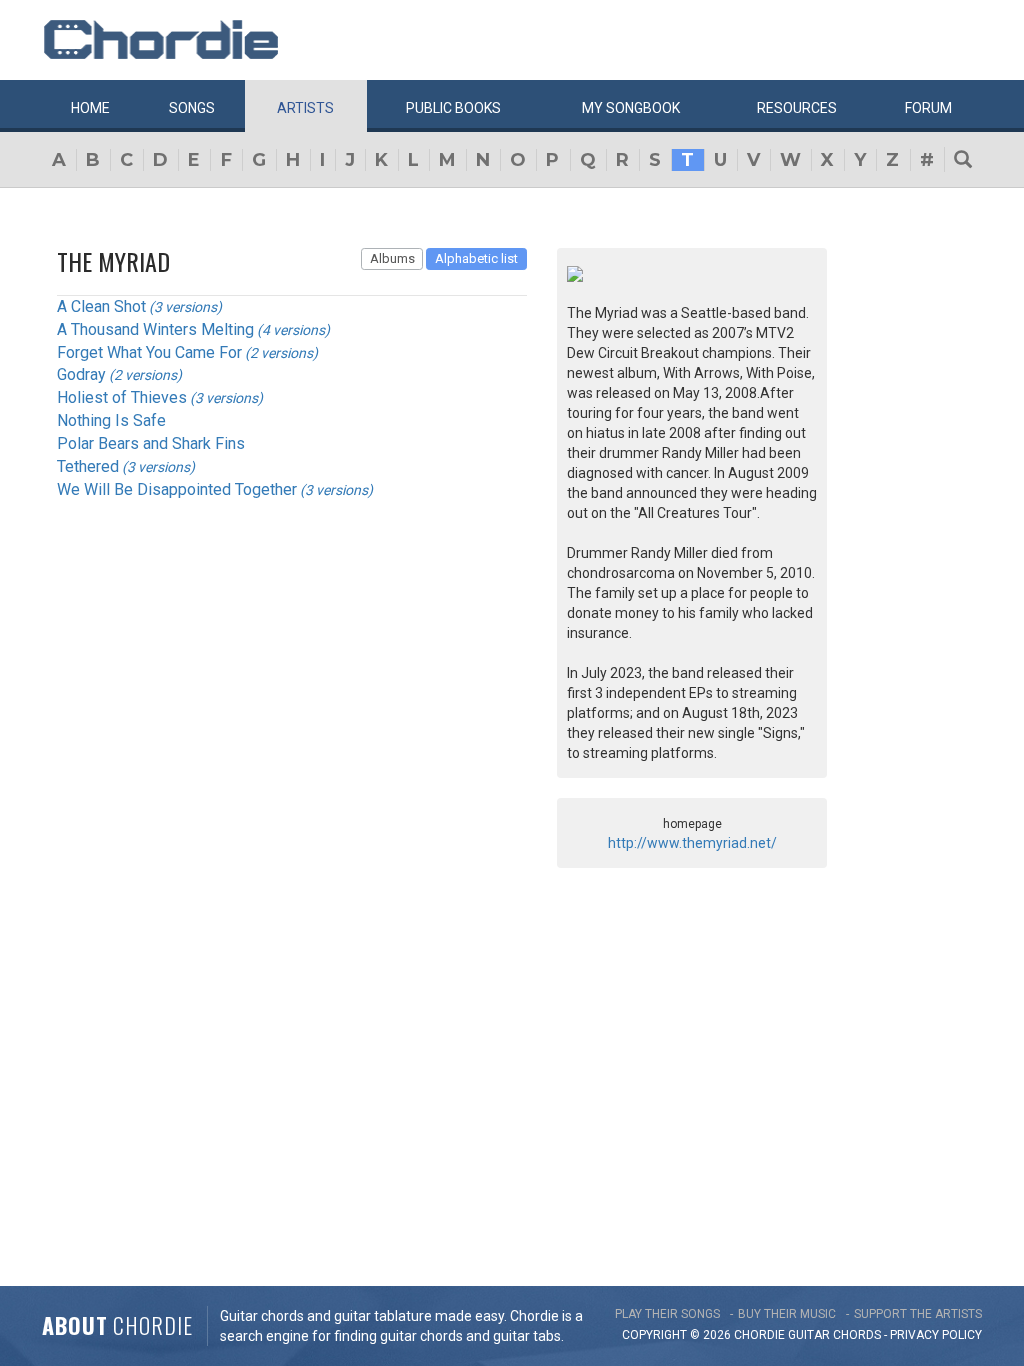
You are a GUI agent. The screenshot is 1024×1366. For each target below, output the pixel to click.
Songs (192, 108)
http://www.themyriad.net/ (692, 843)
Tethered (88, 466)
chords (857, 1335)
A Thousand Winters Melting (155, 329)
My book (631, 108)
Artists (305, 108)
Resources (797, 108)
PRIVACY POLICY (936, 1335)
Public (453, 108)
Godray (81, 374)
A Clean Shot (101, 306)
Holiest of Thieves (122, 397)
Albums (392, 258)
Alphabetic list (476, 258)
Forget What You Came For (149, 352)
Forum (928, 108)
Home (90, 108)
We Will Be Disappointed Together (177, 489)
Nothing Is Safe (111, 420)
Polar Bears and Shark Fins (151, 443)
